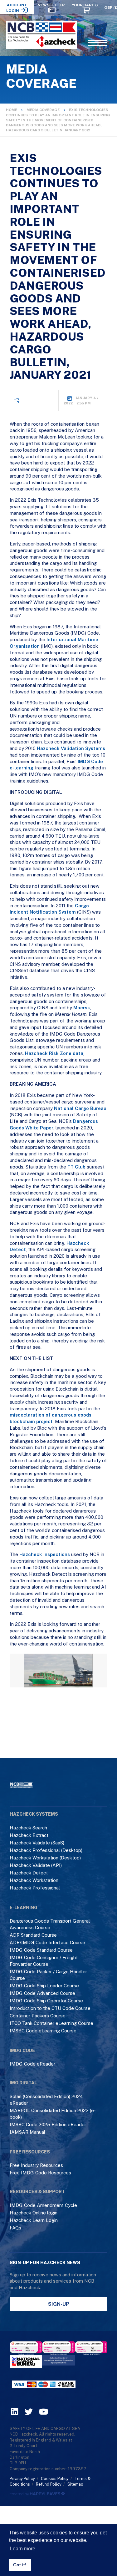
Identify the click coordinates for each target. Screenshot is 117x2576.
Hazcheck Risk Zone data (54, 1053)
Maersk (82, 1008)
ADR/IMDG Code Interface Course (47, 1942)
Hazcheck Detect (29, 1873)
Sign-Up (59, 2304)
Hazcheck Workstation (34, 1880)
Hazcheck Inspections (45, 1554)
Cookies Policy (55, 2479)
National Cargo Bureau (80, 1108)
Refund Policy (49, 2484)
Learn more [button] (23, 2549)
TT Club (76, 1167)
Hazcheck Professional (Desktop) (46, 1850)
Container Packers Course (38, 2016)
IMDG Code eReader (32, 2064)
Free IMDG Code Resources (40, 2173)
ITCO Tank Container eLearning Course (51, 2023)
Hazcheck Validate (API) (36, 1865)
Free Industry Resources (36, 2165)
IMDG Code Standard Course (41, 1950)
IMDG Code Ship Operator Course (46, 2001)
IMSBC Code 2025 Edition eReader (48, 2125)
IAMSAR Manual (27, 2132)
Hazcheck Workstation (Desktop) (45, 1858)
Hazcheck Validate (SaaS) (37, 1843)
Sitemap (75, 2484)
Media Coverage (43, 110)
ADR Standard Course (33, 1935)
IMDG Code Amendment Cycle (43, 2205)
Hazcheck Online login (34, 2213)
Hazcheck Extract (29, 1835)
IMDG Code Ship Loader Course (44, 1986)
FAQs (15, 2228)
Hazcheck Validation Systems (71, 748)
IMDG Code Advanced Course (42, 1993)
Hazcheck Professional (35, 1888)
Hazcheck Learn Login (34, 2220)
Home (12, 110)
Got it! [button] (20, 2565)
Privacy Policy (22, 2479)
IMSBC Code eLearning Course (43, 2031)
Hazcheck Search (28, 1828)
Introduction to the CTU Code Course (50, 2008)
